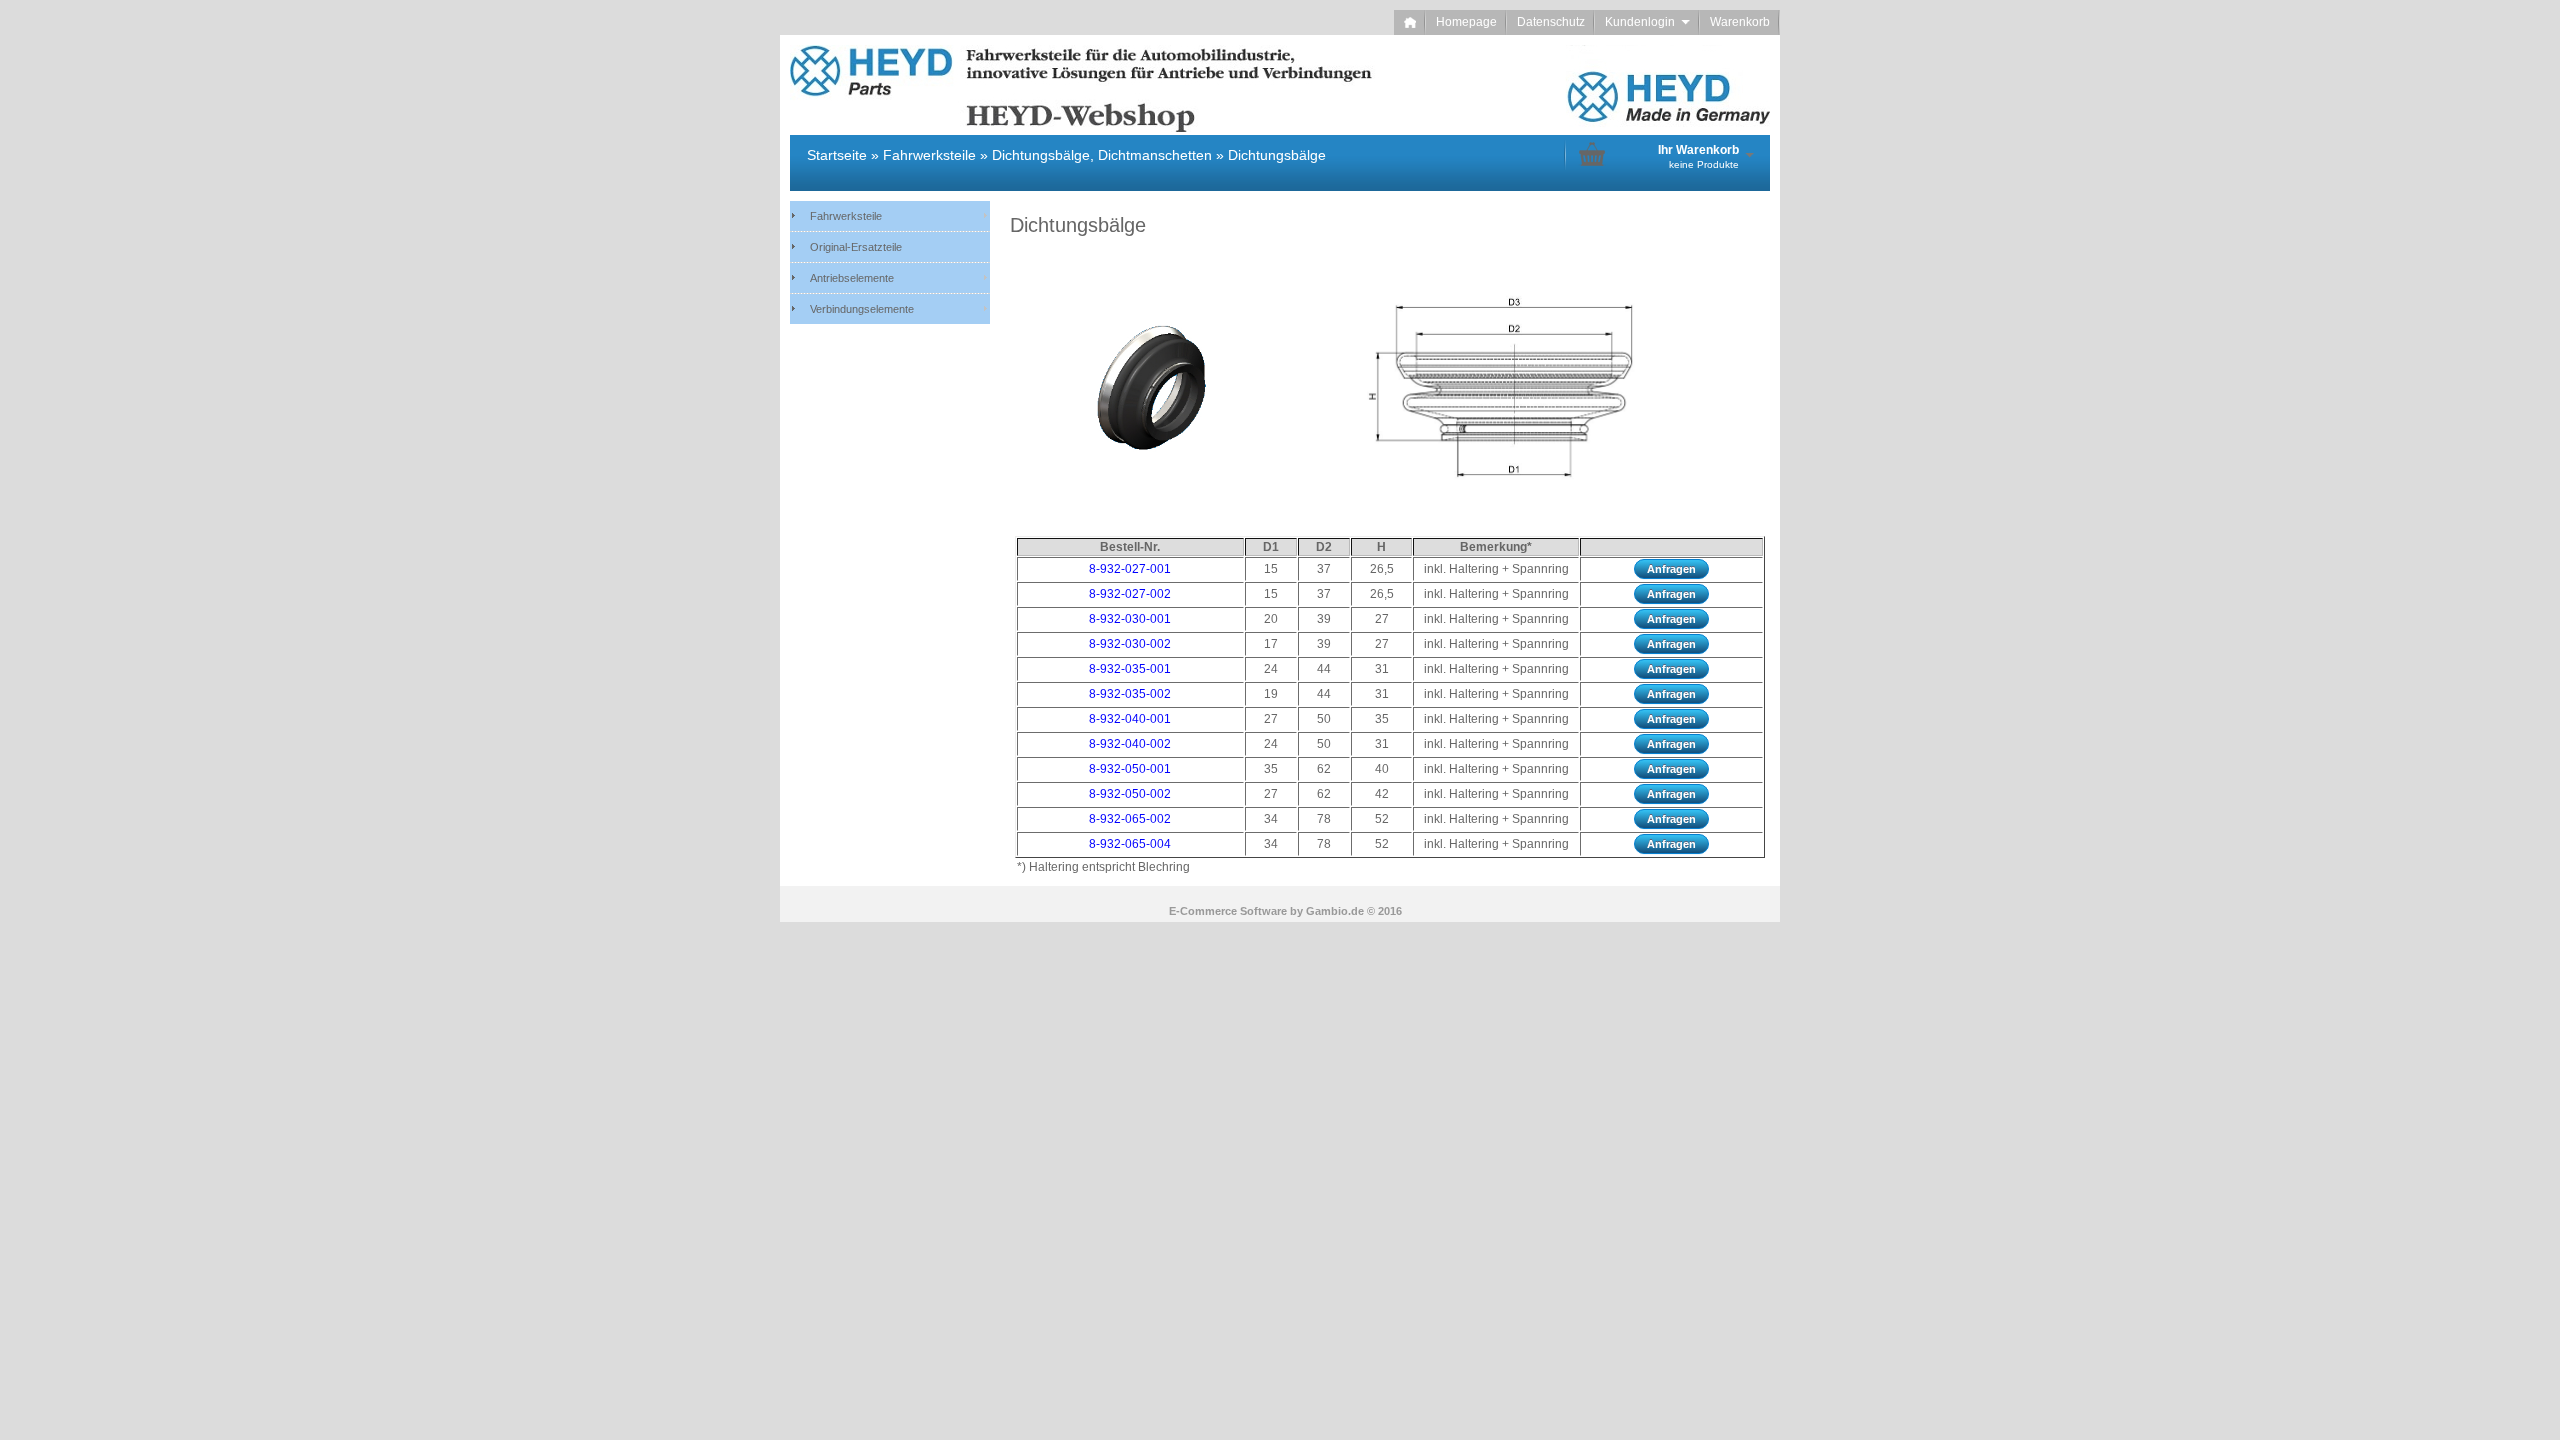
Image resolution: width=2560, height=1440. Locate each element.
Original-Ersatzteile (856, 247)
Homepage (1466, 22)
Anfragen (1671, 569)
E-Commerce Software (1228, 911)
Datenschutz (1551, 22)
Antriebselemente (852, 278)
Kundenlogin (1647, 22)
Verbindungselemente (862, 309)
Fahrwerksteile (846, 216)
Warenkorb (1740, 22)
